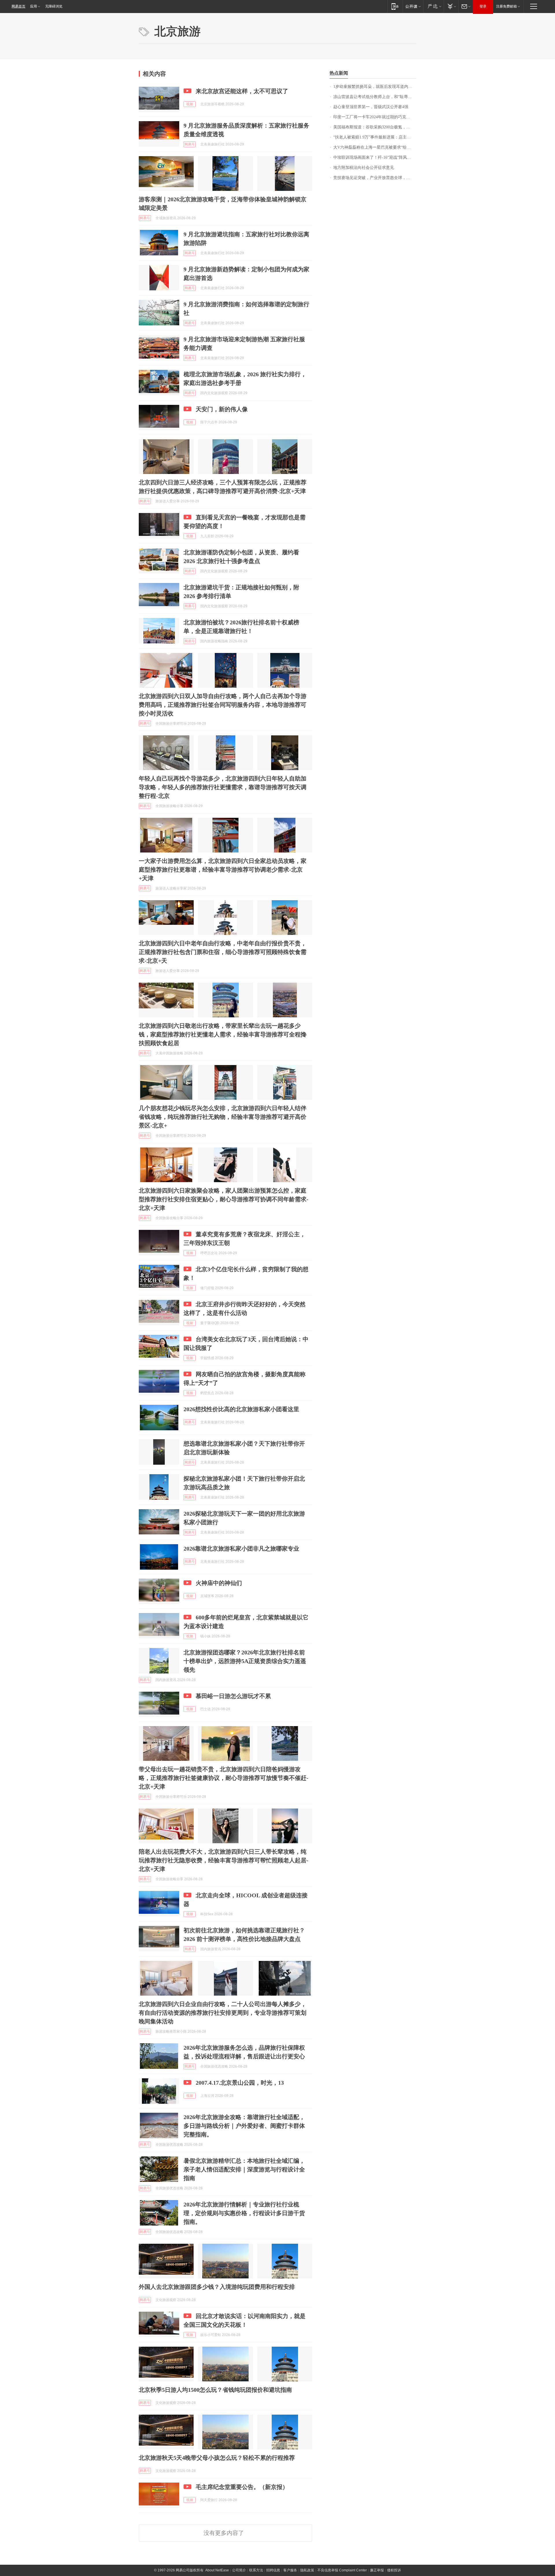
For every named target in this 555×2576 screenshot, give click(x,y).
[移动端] (395, 6)
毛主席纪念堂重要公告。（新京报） (242, 2487)
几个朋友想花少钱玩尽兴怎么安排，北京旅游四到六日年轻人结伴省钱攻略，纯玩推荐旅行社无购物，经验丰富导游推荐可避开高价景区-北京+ (223, 1117)
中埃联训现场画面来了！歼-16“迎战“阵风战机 (374, 157)
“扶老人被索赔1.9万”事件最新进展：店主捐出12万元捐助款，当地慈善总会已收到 (375, 137)
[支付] (451, 6)
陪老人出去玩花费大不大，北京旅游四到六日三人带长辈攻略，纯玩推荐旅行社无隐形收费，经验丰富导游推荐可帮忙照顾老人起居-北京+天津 (224, 1860)
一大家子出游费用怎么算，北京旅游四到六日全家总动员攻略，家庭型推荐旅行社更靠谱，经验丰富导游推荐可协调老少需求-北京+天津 (223, 870)
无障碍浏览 (54, 6)
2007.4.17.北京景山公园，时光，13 (240, 2083)
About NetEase (217, 2570)
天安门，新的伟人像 (222, 409)
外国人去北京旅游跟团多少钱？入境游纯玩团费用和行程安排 (217, 2287)
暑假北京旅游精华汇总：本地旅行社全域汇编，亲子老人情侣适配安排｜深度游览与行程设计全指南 (244, 2169)
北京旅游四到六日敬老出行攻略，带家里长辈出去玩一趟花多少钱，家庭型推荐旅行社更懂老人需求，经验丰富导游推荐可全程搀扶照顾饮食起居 (223, 1034)
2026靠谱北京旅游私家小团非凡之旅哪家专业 (241, 1549)
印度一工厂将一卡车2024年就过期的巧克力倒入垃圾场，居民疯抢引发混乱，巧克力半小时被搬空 (375, 117)
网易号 (190, 144)
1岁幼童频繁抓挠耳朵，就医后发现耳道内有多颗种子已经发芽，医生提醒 (375, 87)
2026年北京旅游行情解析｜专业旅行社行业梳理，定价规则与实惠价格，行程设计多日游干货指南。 (244, 2213)
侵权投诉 (394, 2570)
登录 (483, 6)
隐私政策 (307, 2570)
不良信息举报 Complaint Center (342, 2570)
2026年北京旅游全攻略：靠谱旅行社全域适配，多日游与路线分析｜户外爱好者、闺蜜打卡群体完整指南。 (244, 2126)
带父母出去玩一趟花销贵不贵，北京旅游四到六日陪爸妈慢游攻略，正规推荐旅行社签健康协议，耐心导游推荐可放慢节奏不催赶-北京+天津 (224, 1778)
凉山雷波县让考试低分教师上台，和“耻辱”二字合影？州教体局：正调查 (375, 97)
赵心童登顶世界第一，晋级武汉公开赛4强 (371, 107)
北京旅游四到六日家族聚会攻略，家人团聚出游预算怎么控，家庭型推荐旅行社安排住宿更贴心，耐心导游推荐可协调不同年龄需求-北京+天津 (224, 1199)
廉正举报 (377, 2570)
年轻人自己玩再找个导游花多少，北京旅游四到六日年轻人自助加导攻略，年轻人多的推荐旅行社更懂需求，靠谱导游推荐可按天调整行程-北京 (223, 787)
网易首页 (18, 6)
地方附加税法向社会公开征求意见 (364, 168)
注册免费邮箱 (506, 6)
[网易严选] (433, 6)
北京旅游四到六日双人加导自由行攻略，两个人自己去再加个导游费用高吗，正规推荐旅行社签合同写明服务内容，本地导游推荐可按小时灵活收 (223, 705)
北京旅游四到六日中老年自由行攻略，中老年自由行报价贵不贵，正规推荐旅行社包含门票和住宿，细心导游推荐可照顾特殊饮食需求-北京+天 (223, 952)
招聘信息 (273, 2570)
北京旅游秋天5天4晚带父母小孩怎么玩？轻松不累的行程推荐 (217, 2458)
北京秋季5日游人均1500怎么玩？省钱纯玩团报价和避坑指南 (215, 2390)
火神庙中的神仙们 (219, 1583)
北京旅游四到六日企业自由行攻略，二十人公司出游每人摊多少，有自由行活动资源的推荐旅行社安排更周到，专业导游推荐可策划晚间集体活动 (223, 2013)
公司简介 (239, 2570)
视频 (190, 104)
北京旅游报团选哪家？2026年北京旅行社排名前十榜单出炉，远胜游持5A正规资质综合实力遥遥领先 (245, 1661)
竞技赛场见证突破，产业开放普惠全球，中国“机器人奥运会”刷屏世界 (375, 178)
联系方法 (256, 2570)
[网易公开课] (413, 6)
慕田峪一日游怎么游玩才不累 (233, 1696)
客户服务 (290, 2570)
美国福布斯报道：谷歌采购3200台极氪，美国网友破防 (375, 127)
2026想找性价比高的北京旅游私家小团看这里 (241, 1409)
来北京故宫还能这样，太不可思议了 (242, 91)
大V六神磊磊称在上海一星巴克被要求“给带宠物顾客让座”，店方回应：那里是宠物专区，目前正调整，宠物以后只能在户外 (375, 147)
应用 (34, 6)
